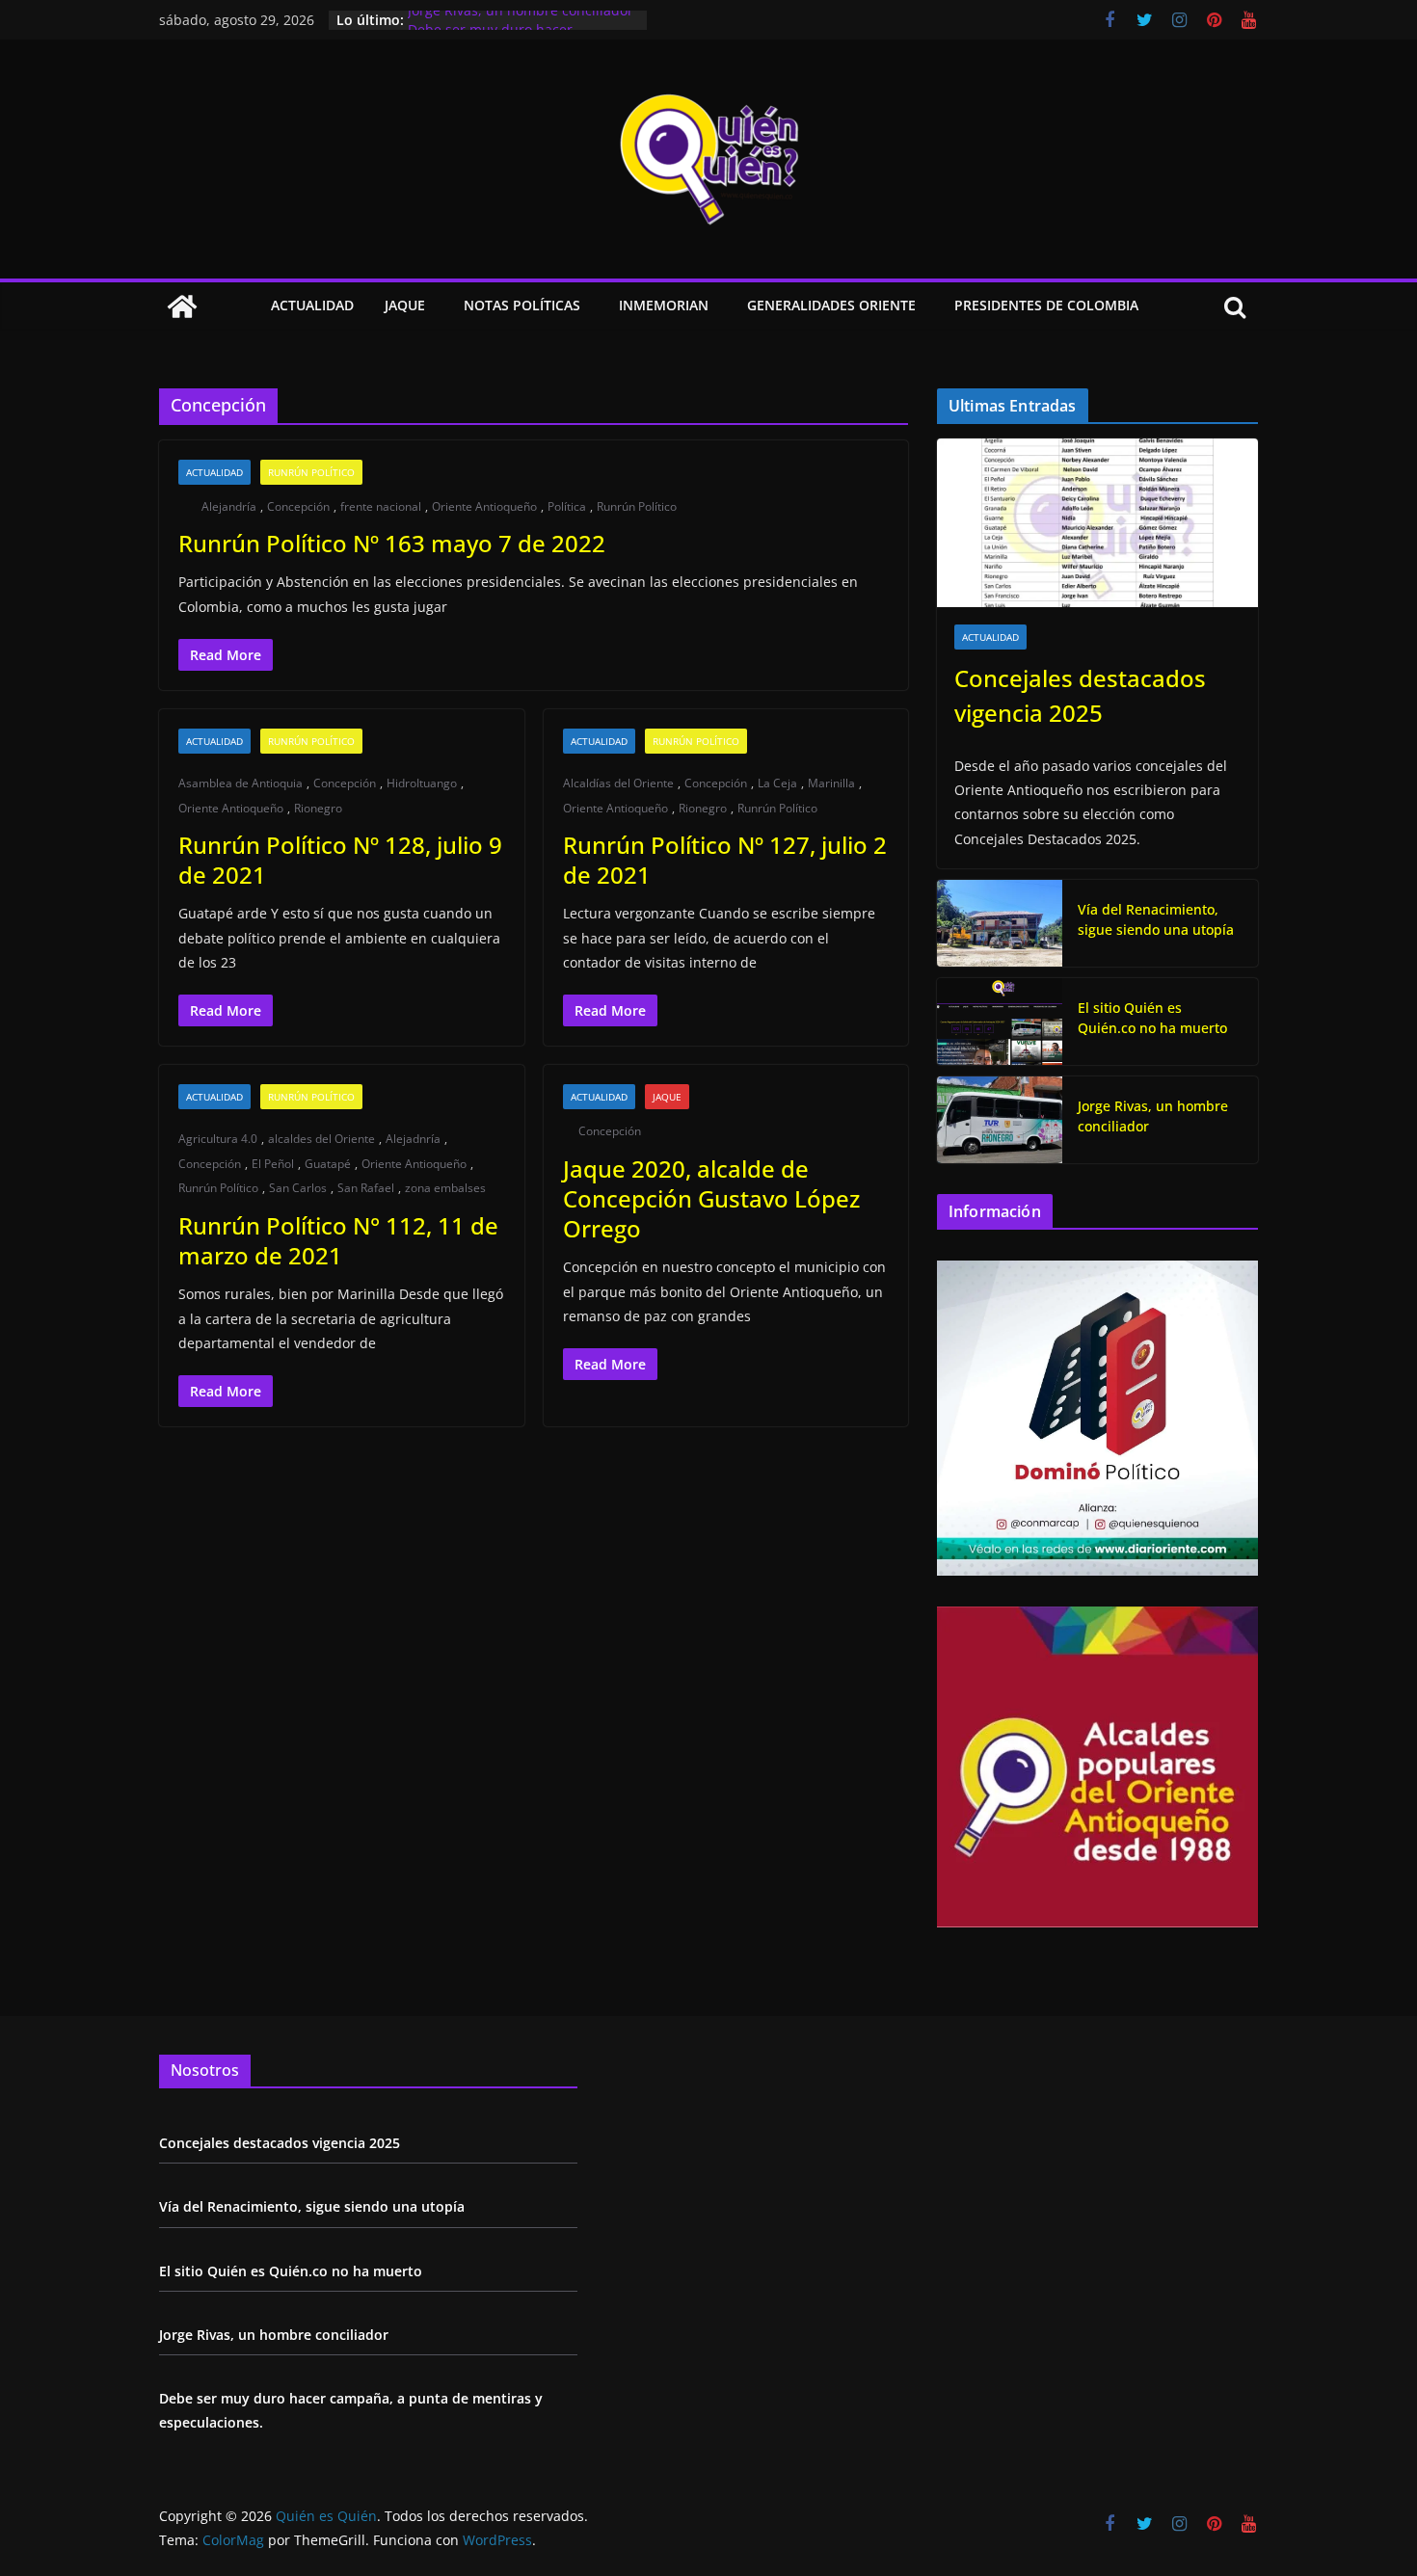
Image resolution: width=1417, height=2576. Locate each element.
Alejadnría (413, 1139)
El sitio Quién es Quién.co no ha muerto (1152, 1018)
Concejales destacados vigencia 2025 (1080, 695)
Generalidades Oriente (831, 305)
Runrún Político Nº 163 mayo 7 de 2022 (392, 543)
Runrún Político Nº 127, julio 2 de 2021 (725, 860)
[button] (429, 306)
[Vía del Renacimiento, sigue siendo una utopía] (1000, 923)
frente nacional (381, 506)
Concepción (298, 506)
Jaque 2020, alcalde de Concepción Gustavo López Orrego (711, 1198)
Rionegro (318, 808)
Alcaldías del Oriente (618, 783)
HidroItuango (422, 783)
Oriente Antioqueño (484, 506)
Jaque (405, 305)
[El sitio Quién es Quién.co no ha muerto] (1000, 1022)
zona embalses (445, 1188)
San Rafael (366, 1188)
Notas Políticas (522, 305)
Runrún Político (311, 472)
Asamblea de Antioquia (241, 783)
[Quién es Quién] (182, 306)
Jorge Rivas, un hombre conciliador (521, 20)
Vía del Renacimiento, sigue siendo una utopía (1156, 919)
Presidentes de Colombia (1046, 305)
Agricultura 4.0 (218, 1139)
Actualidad (312, 305)
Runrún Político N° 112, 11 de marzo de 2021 (338, 1240)
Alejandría (229, 506)
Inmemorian (664, 305)
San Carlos (298, 1188)
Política (567, 506)
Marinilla (831, 783)
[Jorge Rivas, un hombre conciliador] (1000, 1120)
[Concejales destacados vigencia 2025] (1097, 523)
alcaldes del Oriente (321, 1139)
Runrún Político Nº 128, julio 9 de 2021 (340, 860)
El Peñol (273, 1164)
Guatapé (328, 1164)
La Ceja (777, 783)
